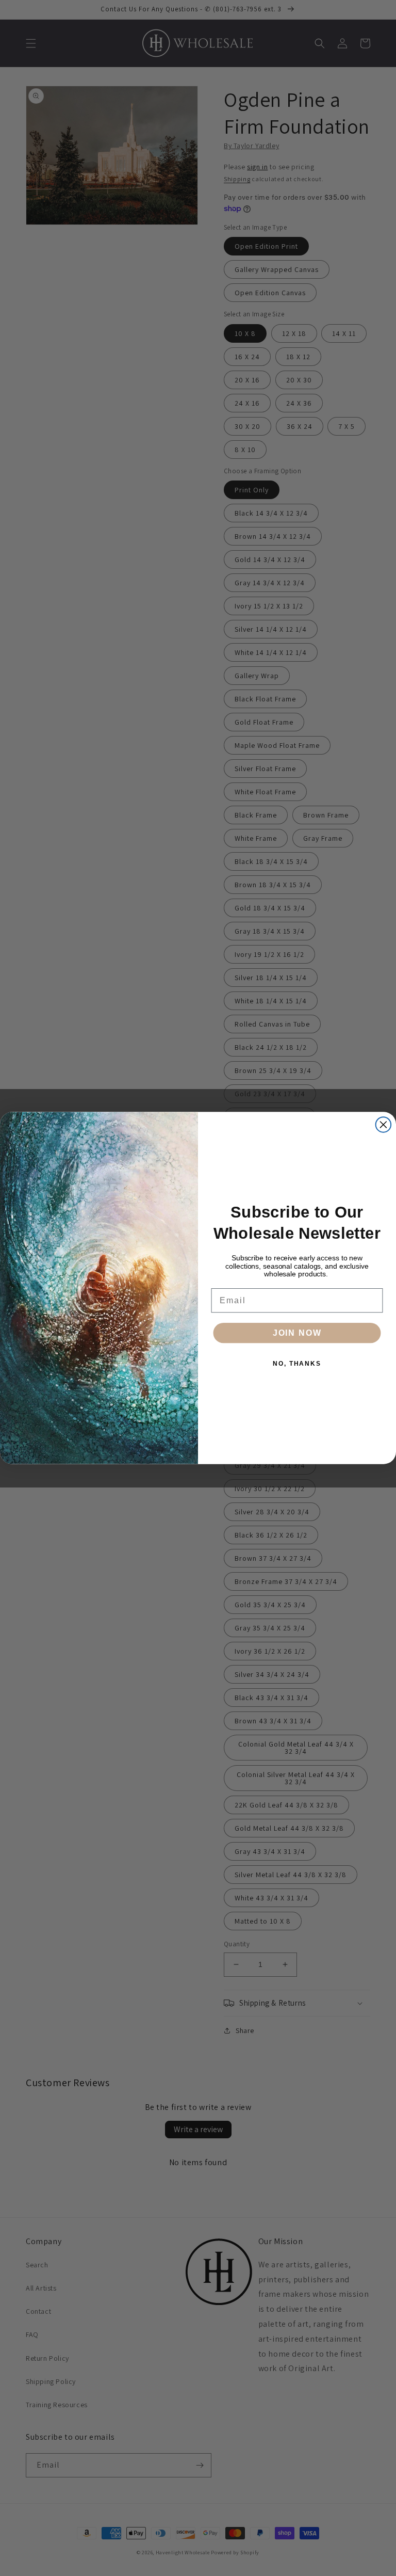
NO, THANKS (297, 1364)
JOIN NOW (297, 1333)
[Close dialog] (384, 1125)
